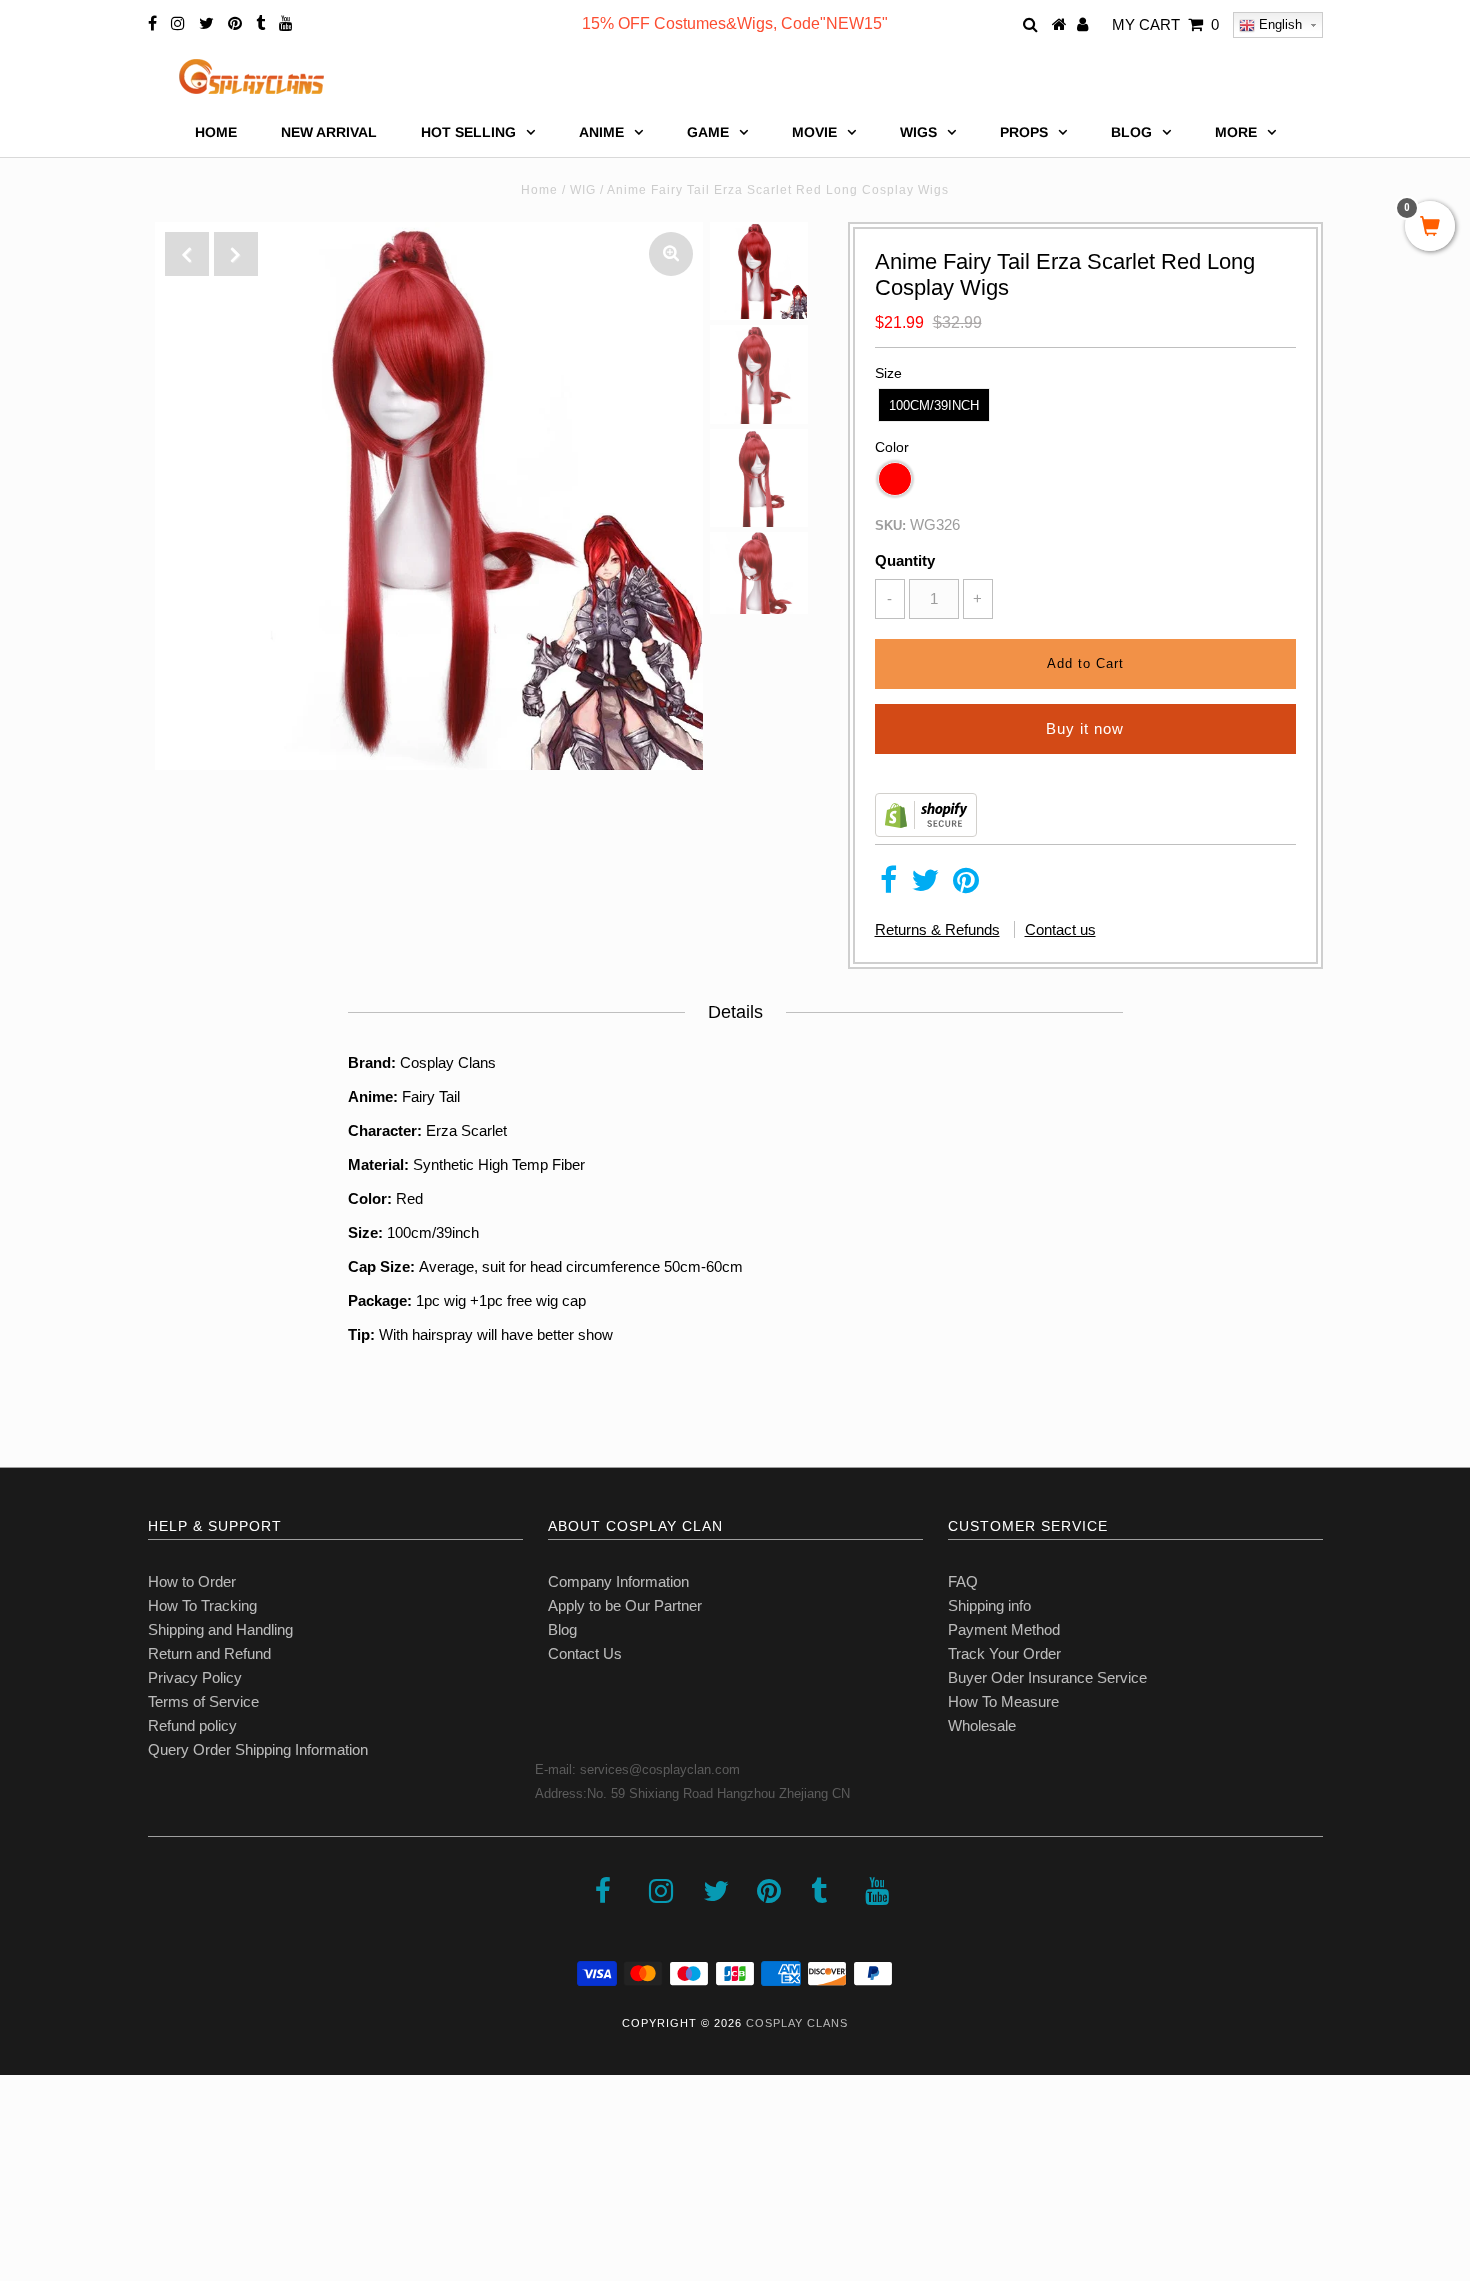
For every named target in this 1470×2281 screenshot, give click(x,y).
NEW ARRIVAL (329, 132)
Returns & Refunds (937, 929)
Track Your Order (1004, 1653)
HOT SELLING (468, 132)
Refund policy (192, 1725)
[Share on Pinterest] (966, 885)
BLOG (1131, 132)
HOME (216, 132)
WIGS (918, 132)
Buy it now (1085, 728)
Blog (562, 1629)
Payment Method (1004, 1629)
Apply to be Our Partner (625, 1605)
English (1278, 24)
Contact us (1060, 929)
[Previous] (187, 254)
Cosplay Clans (797, 2023)
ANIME (601, 132)
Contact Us (585, 1653)
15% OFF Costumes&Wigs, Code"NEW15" (735, 23)
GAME (708, 132)
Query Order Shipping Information (258, 1749)
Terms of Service (203, 1701)
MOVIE (814, 132)
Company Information (618, 1581)
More (1236, 132)
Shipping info (989, 1605)
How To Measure (1003, 1701)
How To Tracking (202, 1605)
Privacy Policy (195, 1677)
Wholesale (982, 1725)
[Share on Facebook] (888, 885)
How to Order (192, 1581)
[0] (1430, 228)
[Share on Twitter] (925, 885)
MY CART (1165, 24)
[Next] (236, 254)
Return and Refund (209, 1653)
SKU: (890, 525)
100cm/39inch (934, 405)
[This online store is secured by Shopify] (926, 831)
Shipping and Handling (220, 1629)
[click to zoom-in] (671, 254)
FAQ (963, 1581)
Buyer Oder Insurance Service (1047, 1677)
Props (1024, 132)
